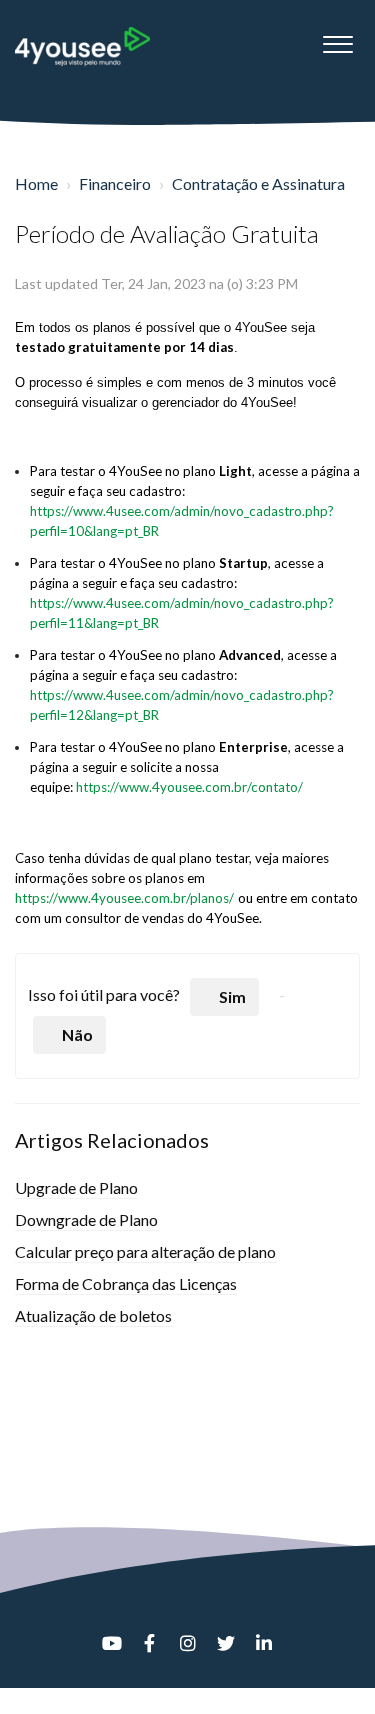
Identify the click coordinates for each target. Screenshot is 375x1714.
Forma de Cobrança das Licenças (126, 1283)
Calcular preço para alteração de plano (145, 1251)
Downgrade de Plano (86, 1219)
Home (36, 183)
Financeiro (115, 183)
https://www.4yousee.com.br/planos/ (124, 898)
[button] (337, 39)
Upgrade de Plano (76, 1187)
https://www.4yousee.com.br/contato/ (189, 787)
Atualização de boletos (93, 1315)
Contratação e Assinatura (258, 183)
